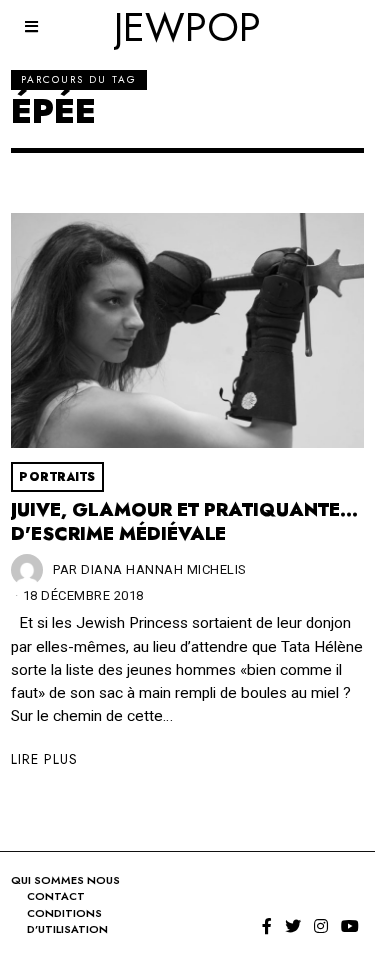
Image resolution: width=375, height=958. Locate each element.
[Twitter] (293, 926)
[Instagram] (321, 926)
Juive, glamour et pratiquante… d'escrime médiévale (184, 522)
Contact (56, 896)
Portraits (57, 477)
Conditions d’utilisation (67, 921)
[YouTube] (350, 926)
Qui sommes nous (65, 880)
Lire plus (44, 759)
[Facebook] (267, 926)
